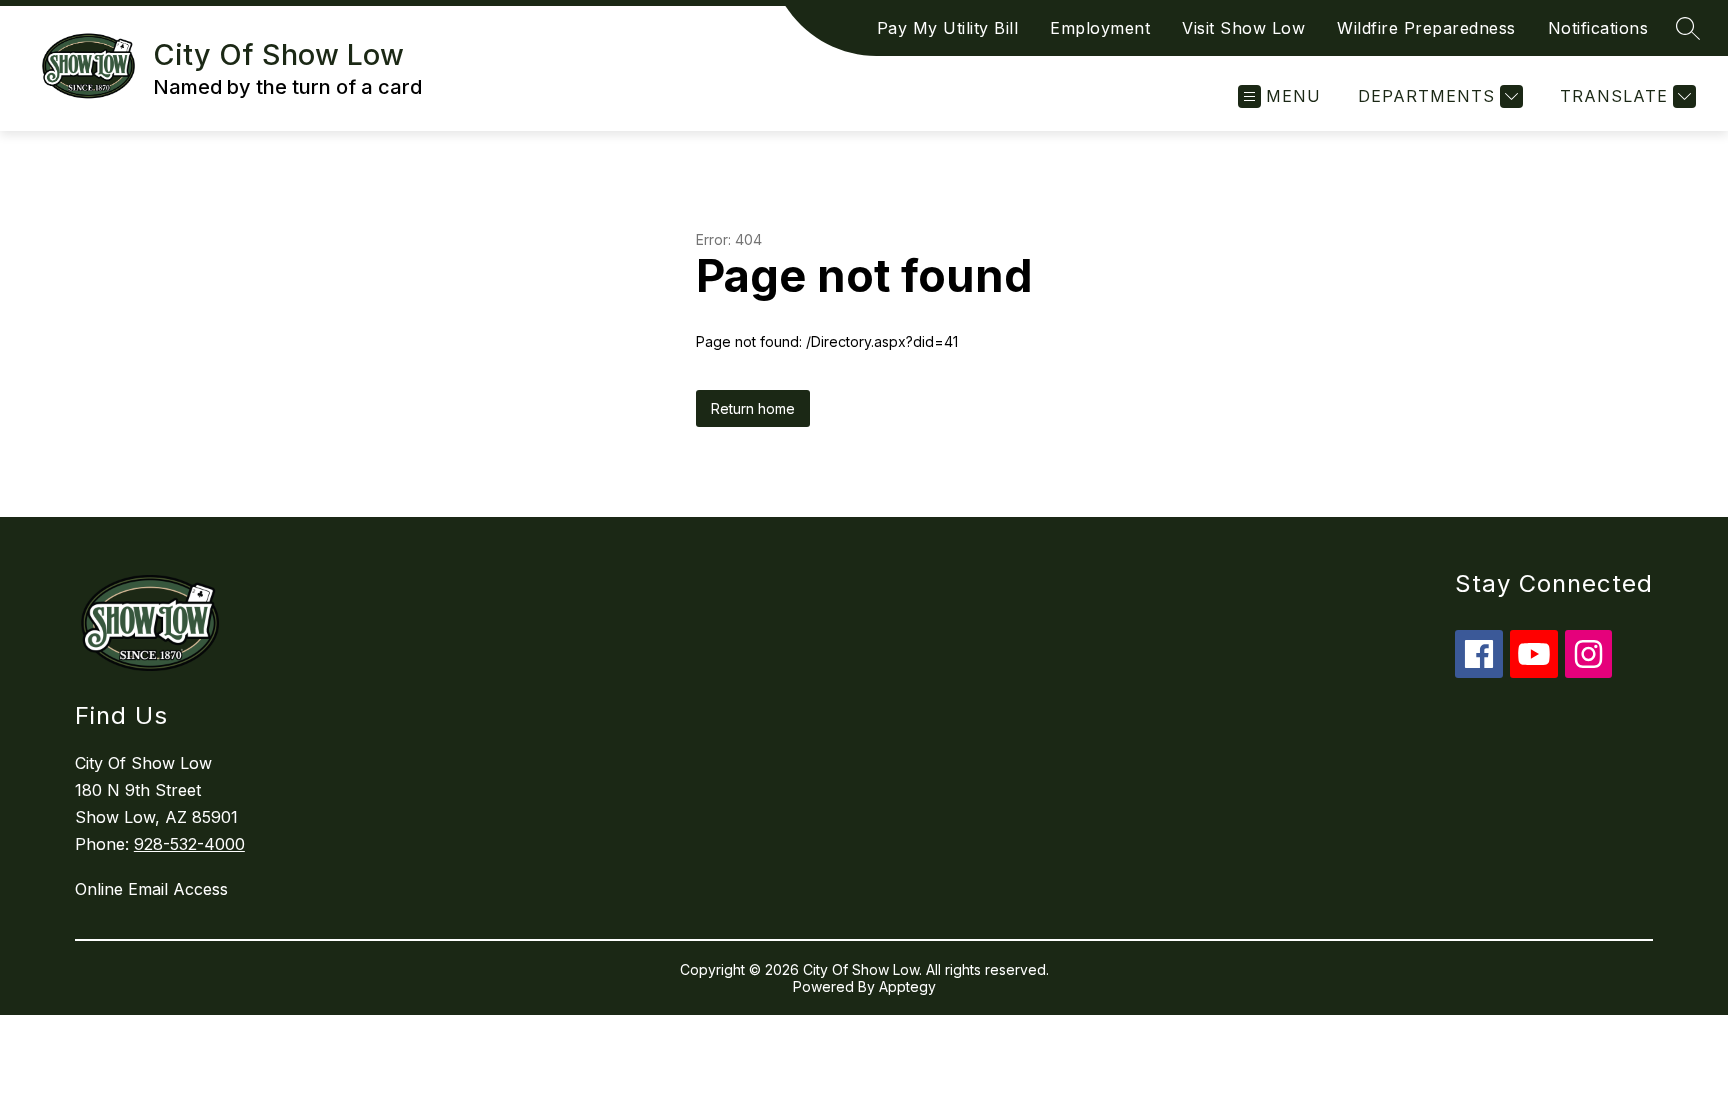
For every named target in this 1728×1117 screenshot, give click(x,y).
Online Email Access (151, 889)
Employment (1100, 28)
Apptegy (907, 986)
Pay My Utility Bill (948, 28)
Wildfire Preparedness (1426, 28)
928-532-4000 (189, 844)
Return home (753, 408)
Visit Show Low (1243, 28)
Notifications (1598, 28)
